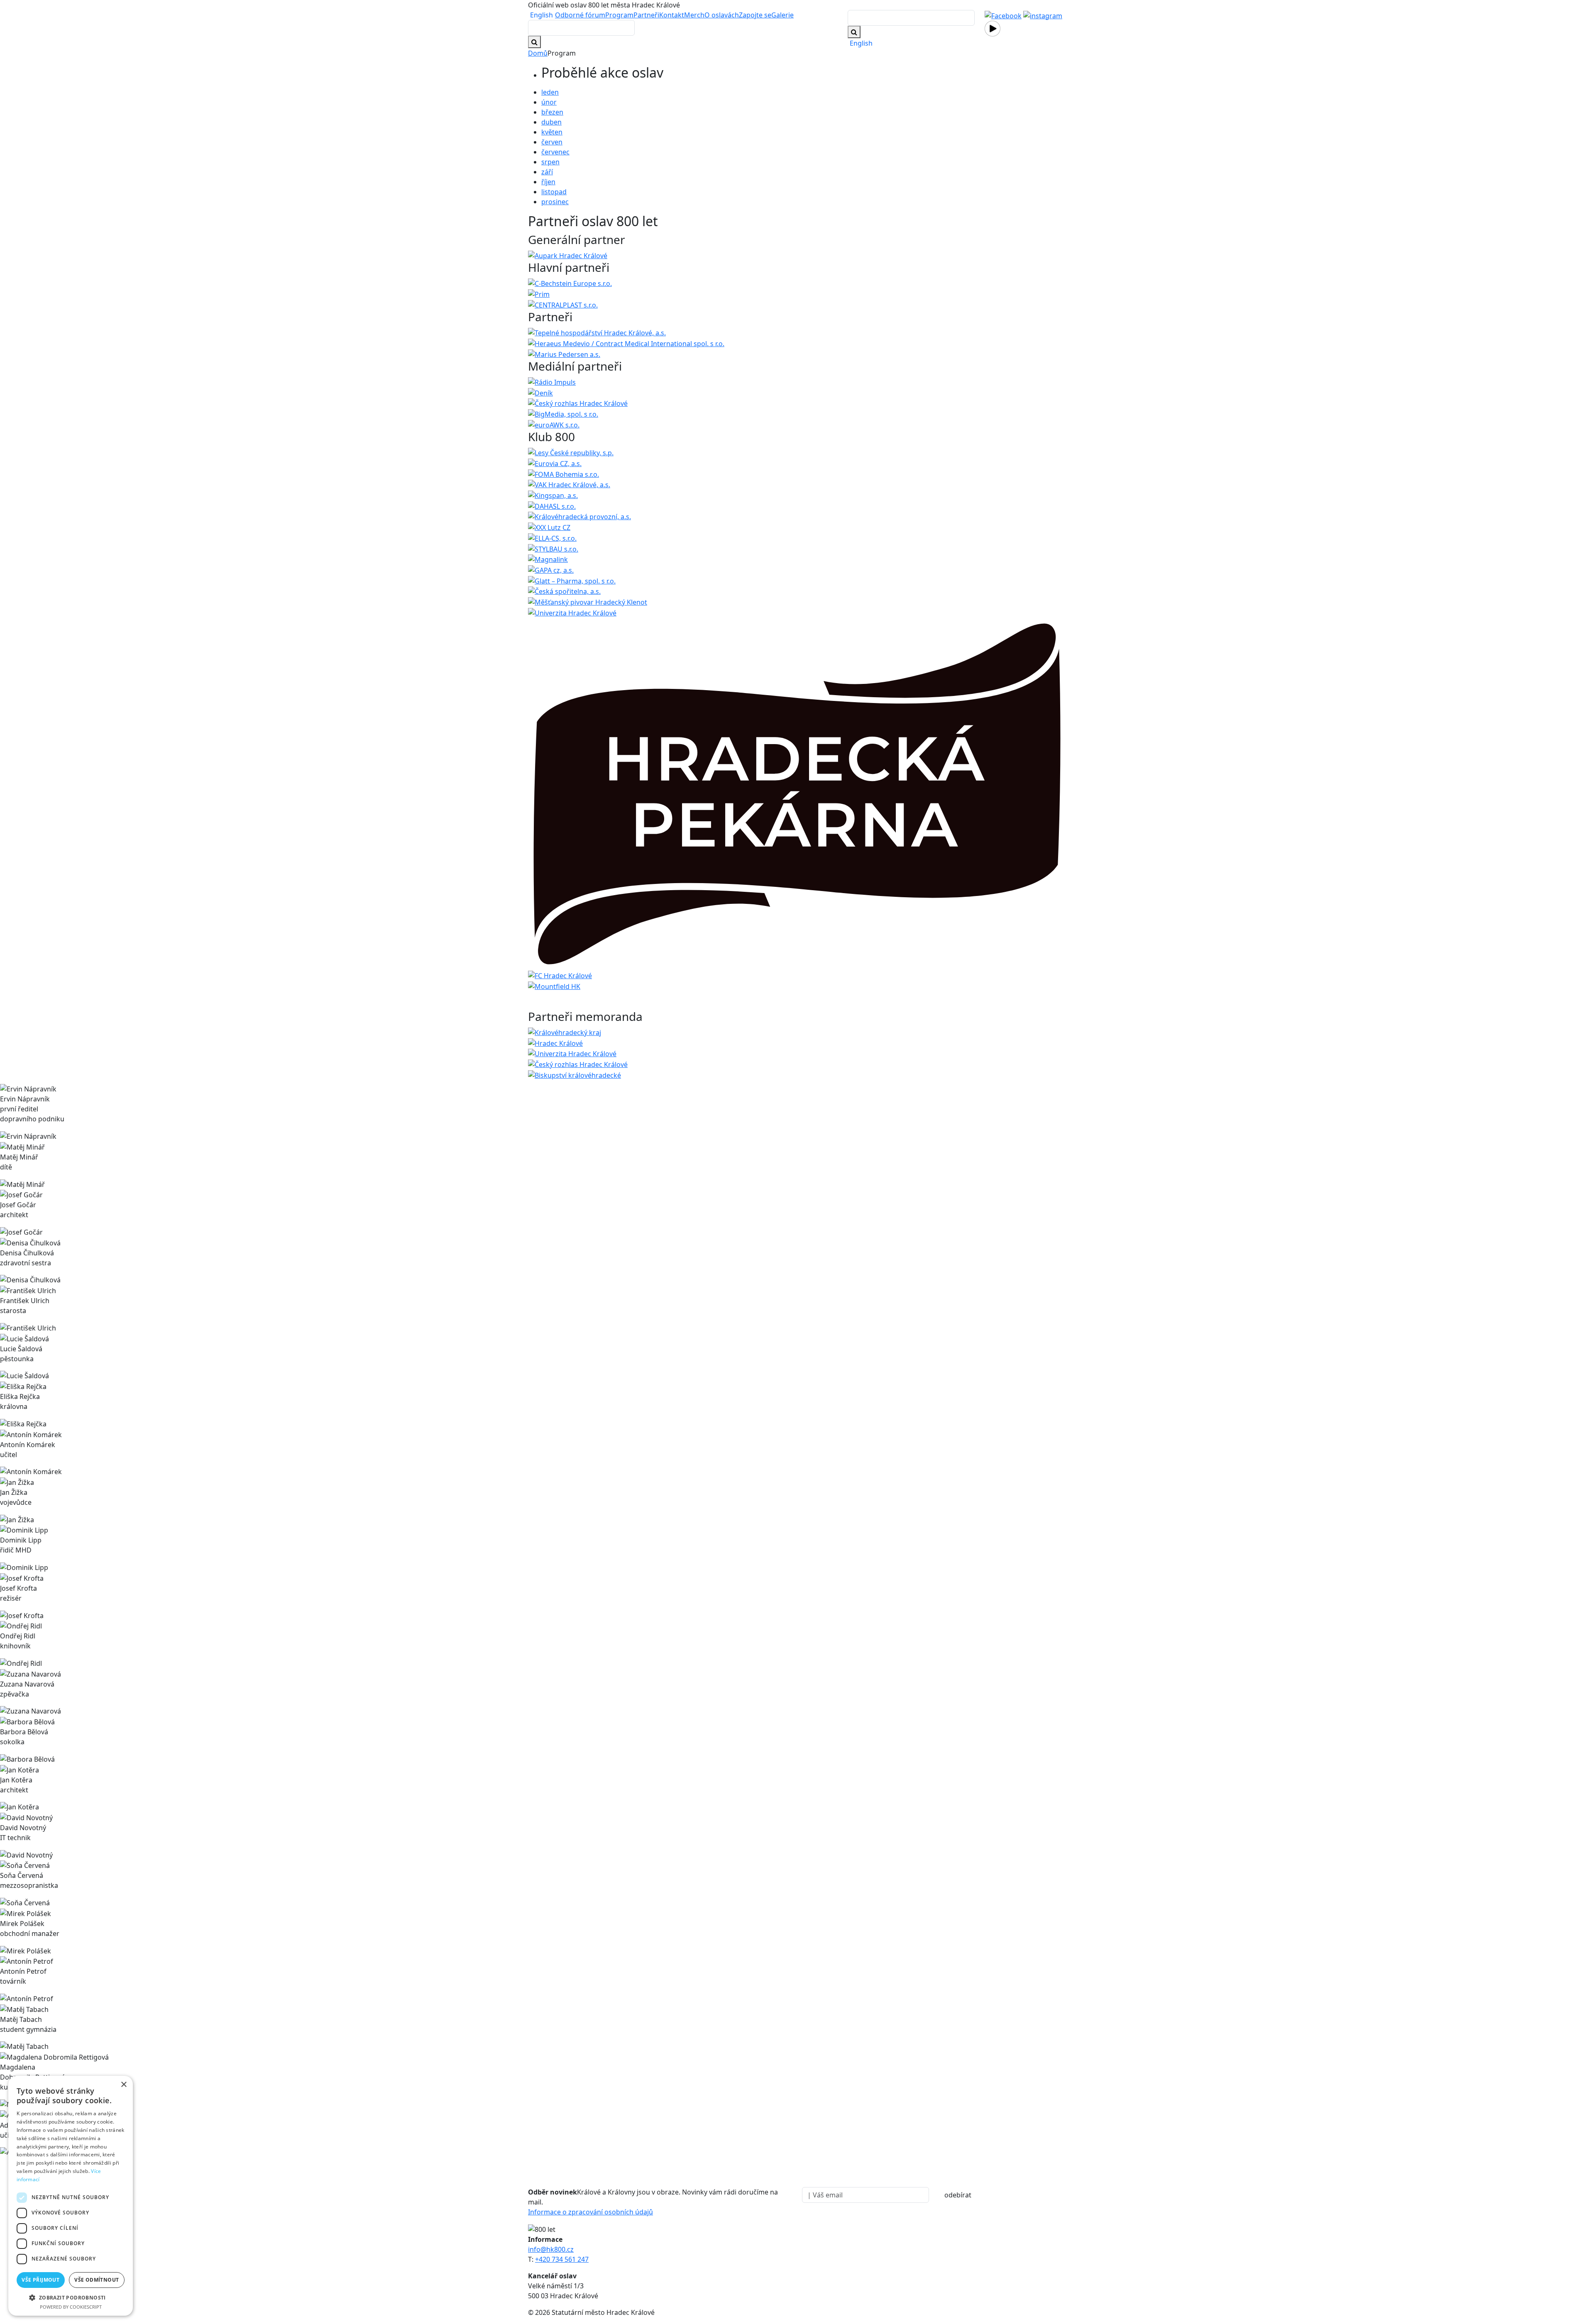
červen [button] (552, 142)
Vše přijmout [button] (40, 2280)
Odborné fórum (580, 15)
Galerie (782, 15)
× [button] (123, 2085)
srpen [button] (550, 162)
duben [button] (551, 122)
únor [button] (549, 102)
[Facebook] (1003, 15)
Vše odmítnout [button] (97, 2280)
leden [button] (550, 92)
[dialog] (71, 2196)
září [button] (547, 172)
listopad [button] (554, 192)
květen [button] (552, 132)
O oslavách (722, 15)
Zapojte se (755, 15)
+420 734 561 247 (562, 2259)
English (542, 15)
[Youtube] (993, 28)
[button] (71, 2297)
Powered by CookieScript (71, 2307)
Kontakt (672, 15)
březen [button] (552, 112)
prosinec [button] (555, 202)
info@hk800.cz (551, 2249)
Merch (694, 15)
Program (619, 15)
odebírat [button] (958, 2195)
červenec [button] (555, 152)
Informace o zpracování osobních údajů (590, 2212)
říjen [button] (548, 182)
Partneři (646, 15)
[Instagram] (1043, 15)
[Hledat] (854, 32)
